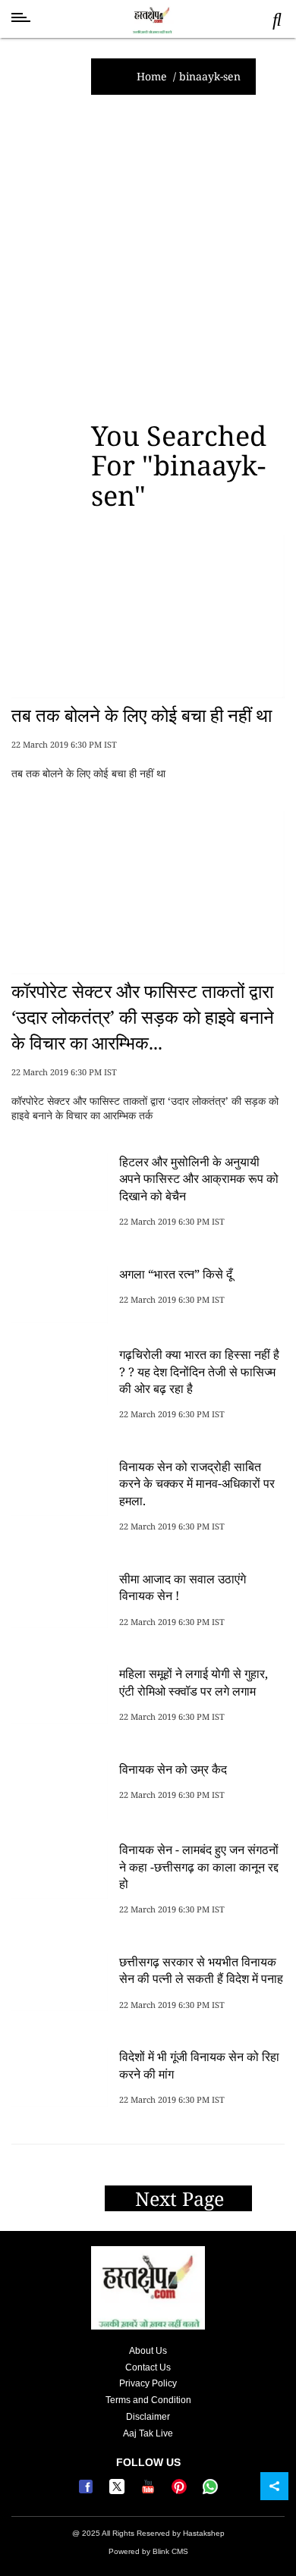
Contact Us (148, 2367)
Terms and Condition (148, 2400)
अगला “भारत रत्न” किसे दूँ (176, 1274)
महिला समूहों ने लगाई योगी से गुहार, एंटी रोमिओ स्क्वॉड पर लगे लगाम (194, 1682)
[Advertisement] (148, 258)
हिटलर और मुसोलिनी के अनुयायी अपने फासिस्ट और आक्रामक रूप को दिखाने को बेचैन (199, 1179)
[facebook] (88, 2491)
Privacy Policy (148, 2383)
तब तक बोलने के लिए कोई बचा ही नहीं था (142, 715)
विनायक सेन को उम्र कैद (173, 1769)
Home (152, 76)
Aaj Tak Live (148, 2433)
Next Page (182, 2198)
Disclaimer (148, 2417)
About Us (148, 2351)
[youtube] (150, 2491)
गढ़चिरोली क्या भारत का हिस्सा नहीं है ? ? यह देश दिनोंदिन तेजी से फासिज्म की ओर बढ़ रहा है (199, 1371)
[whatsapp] (210, 2491)
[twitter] (119, 2491)
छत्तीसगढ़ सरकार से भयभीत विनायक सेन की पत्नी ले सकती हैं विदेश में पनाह (201, 1970)
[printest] (181, 2491)
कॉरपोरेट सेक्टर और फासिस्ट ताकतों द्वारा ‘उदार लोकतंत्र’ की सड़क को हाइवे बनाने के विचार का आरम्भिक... (143, 1016)
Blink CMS (170, 2551)
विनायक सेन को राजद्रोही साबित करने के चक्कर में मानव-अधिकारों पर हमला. (197, 1484)
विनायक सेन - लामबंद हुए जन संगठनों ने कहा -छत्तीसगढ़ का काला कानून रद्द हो (199, 1867)
